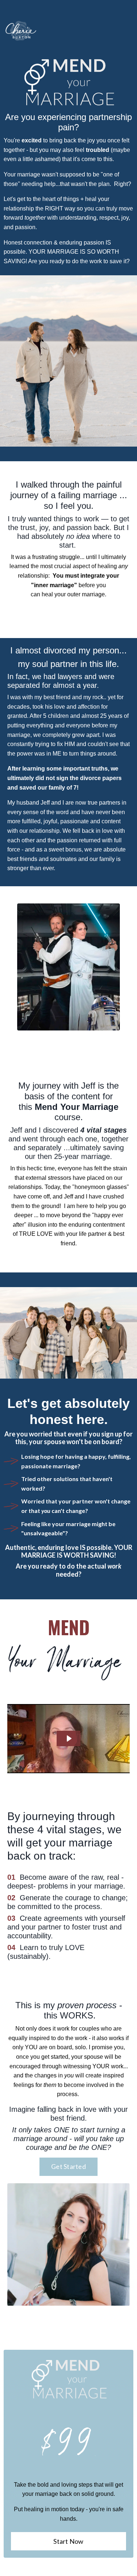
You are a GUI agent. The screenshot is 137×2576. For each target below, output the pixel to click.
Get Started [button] (68, 2166)
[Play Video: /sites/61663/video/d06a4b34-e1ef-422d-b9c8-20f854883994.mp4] (69, 1738)
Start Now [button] (68, 2541)
